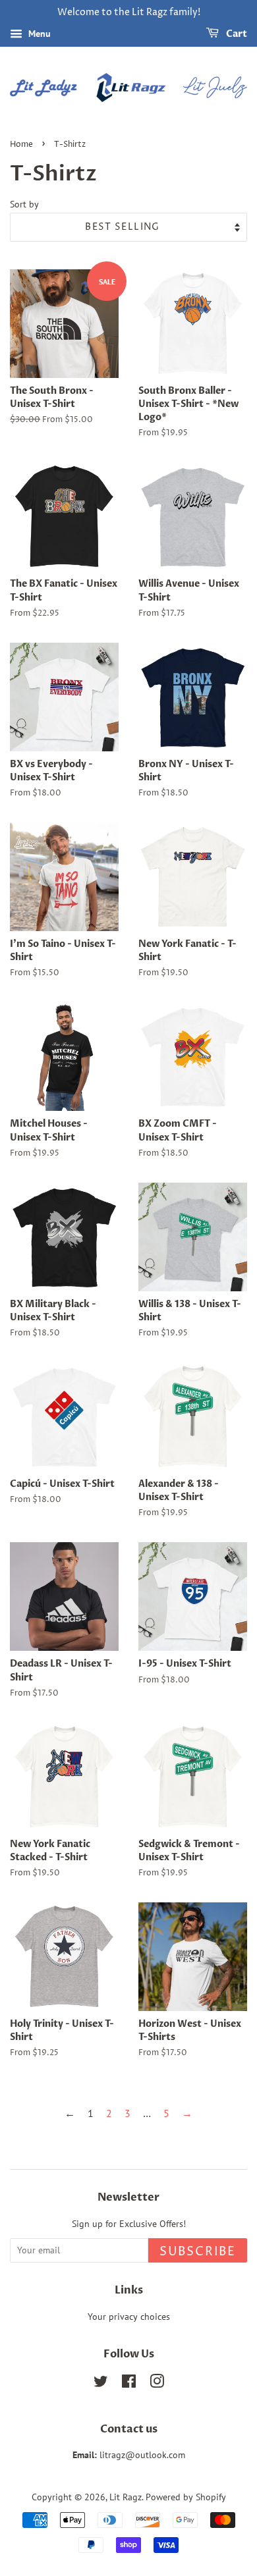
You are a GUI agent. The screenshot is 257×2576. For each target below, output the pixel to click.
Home (21, 145)
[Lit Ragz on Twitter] (101, 2384)
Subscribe (198, 2252)
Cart (236, 34)
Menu (38, 34)
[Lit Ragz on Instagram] (157, 2384)
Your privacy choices (129, 2317)
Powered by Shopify (186, 2497)
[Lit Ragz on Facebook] (129, 2384)
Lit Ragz (126, 2497)
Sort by (24, 204)
